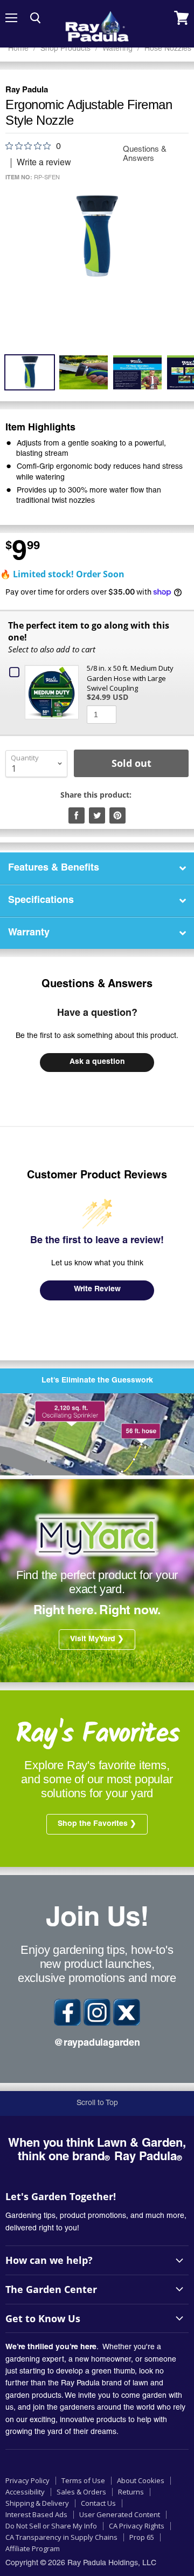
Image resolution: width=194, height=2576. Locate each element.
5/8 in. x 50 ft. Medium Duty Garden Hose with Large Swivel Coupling (130, 678)
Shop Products (65, 49)
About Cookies (141, 2480)
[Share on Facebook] (77, 815)
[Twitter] (127, 2012)
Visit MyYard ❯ (97, 1640)
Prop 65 (142, 2537)
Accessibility (25, 2492)
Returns (131, 2492)
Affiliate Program (33, 2548)
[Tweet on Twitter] (97, 815)
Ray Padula (27, 90)
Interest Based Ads (36, 2514)
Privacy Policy (27, 2480)
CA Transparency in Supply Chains (61, 2537)
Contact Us (98, 2503)
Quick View (54, 686)
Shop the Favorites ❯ (97, 1824)
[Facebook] (67, 2012)
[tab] (97, 868)
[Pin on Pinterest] (117, 815)
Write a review (44, 163)
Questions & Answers (97, 985)
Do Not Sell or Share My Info (51, 2526)
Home (18, 49)
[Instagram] (97, 2012)
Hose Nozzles (168, 49)
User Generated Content (120, 2514)
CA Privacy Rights (137, 2526)
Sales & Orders (81, 2492)
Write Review (97, 1290)
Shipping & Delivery (37, 2503)
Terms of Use (83, 2480)
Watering (117, 49)
